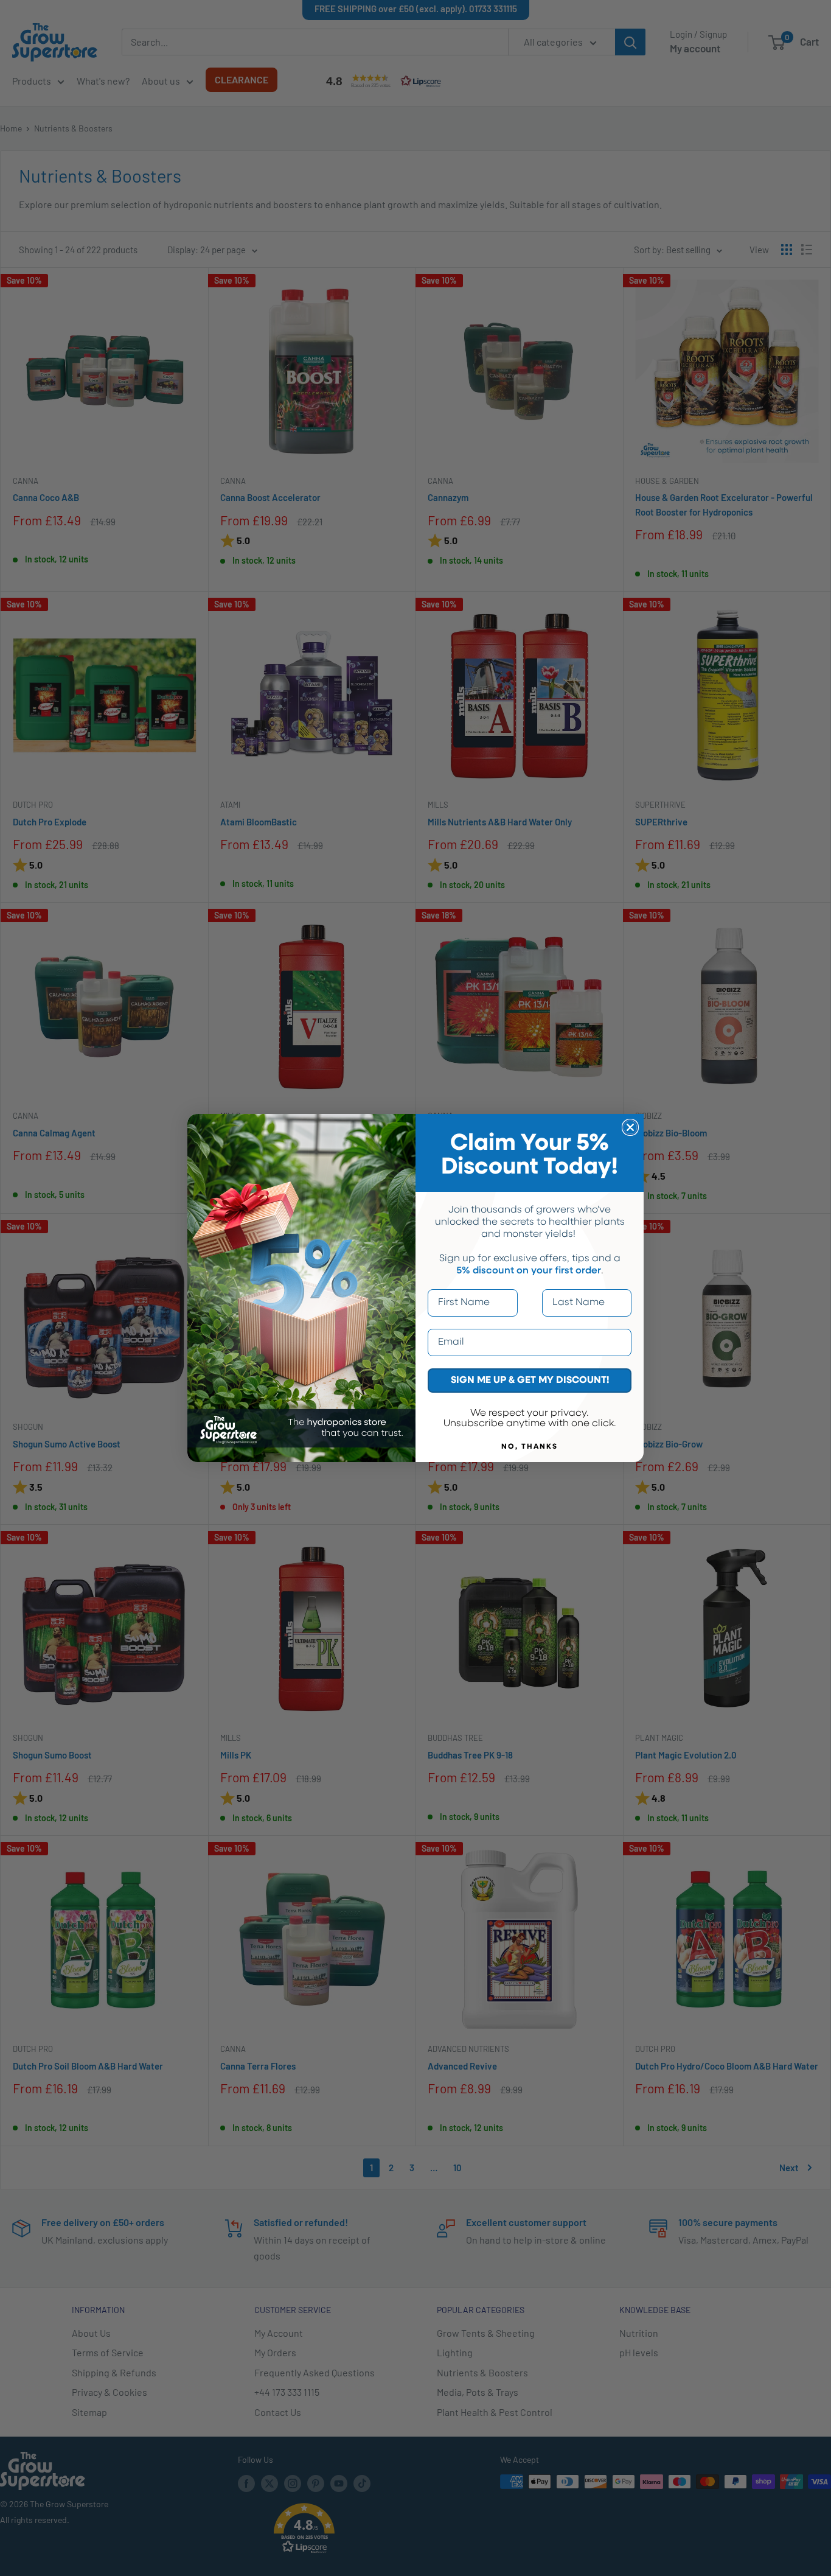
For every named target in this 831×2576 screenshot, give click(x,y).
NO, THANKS (530, 1447)
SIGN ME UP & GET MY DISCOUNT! (530, 1381)
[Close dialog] (630, 1127)
